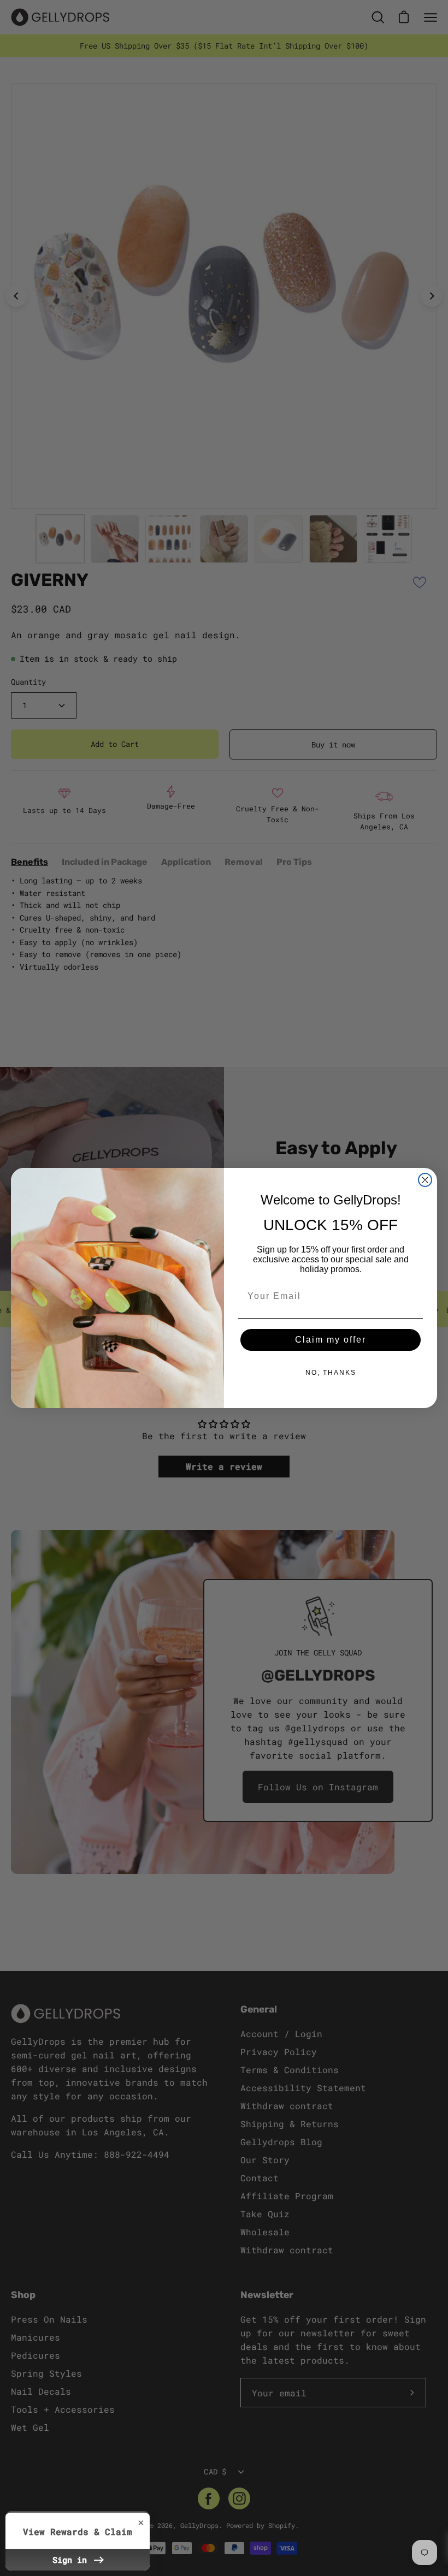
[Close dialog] (425, 1180)
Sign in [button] (72, 2560)
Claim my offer (331, 1340)
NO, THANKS (331, 1373)
